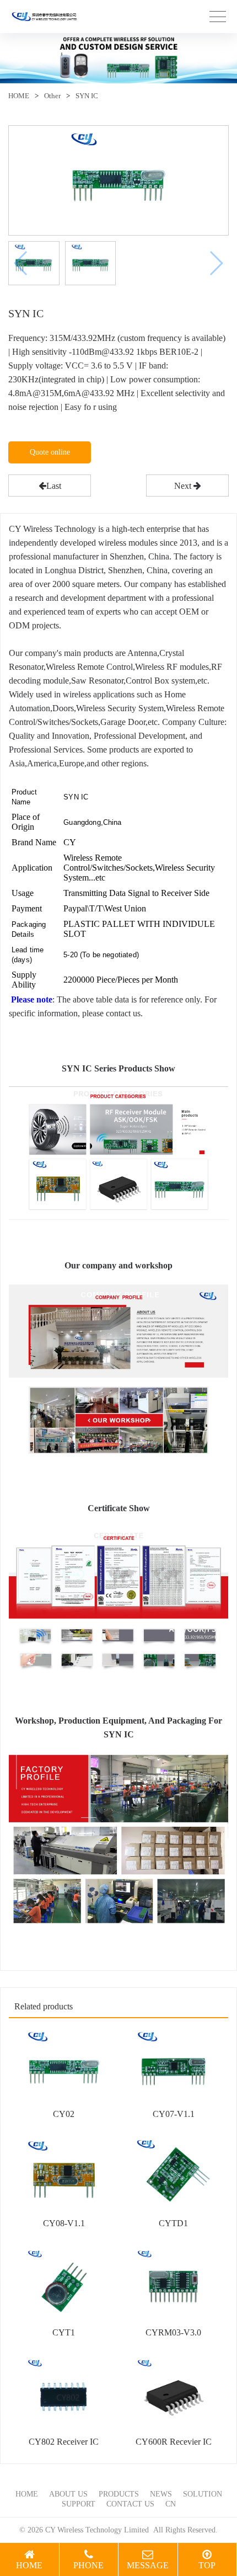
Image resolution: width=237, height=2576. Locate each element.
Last (54, 486)
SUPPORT (79, 2504)
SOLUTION (203, 2494)
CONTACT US (130, 2504)
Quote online (50, 452)
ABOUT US (68, 2494)
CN (171, 2504)
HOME (19, 96)
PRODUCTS (119, 2494)
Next (184, 486)
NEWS (161, 2494)
